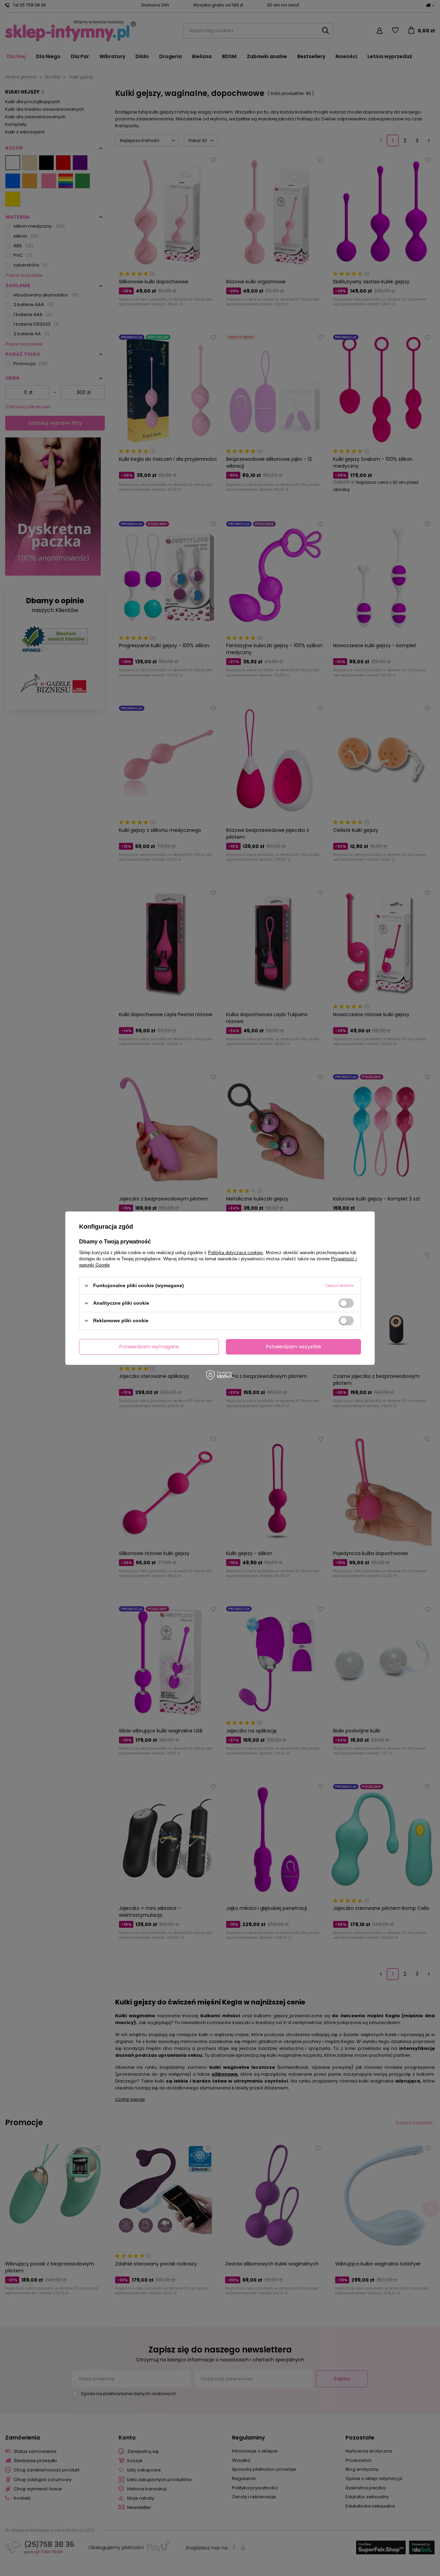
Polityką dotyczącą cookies (235, 1252)
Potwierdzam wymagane (149, 1347)
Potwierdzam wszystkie (294, 1347)
